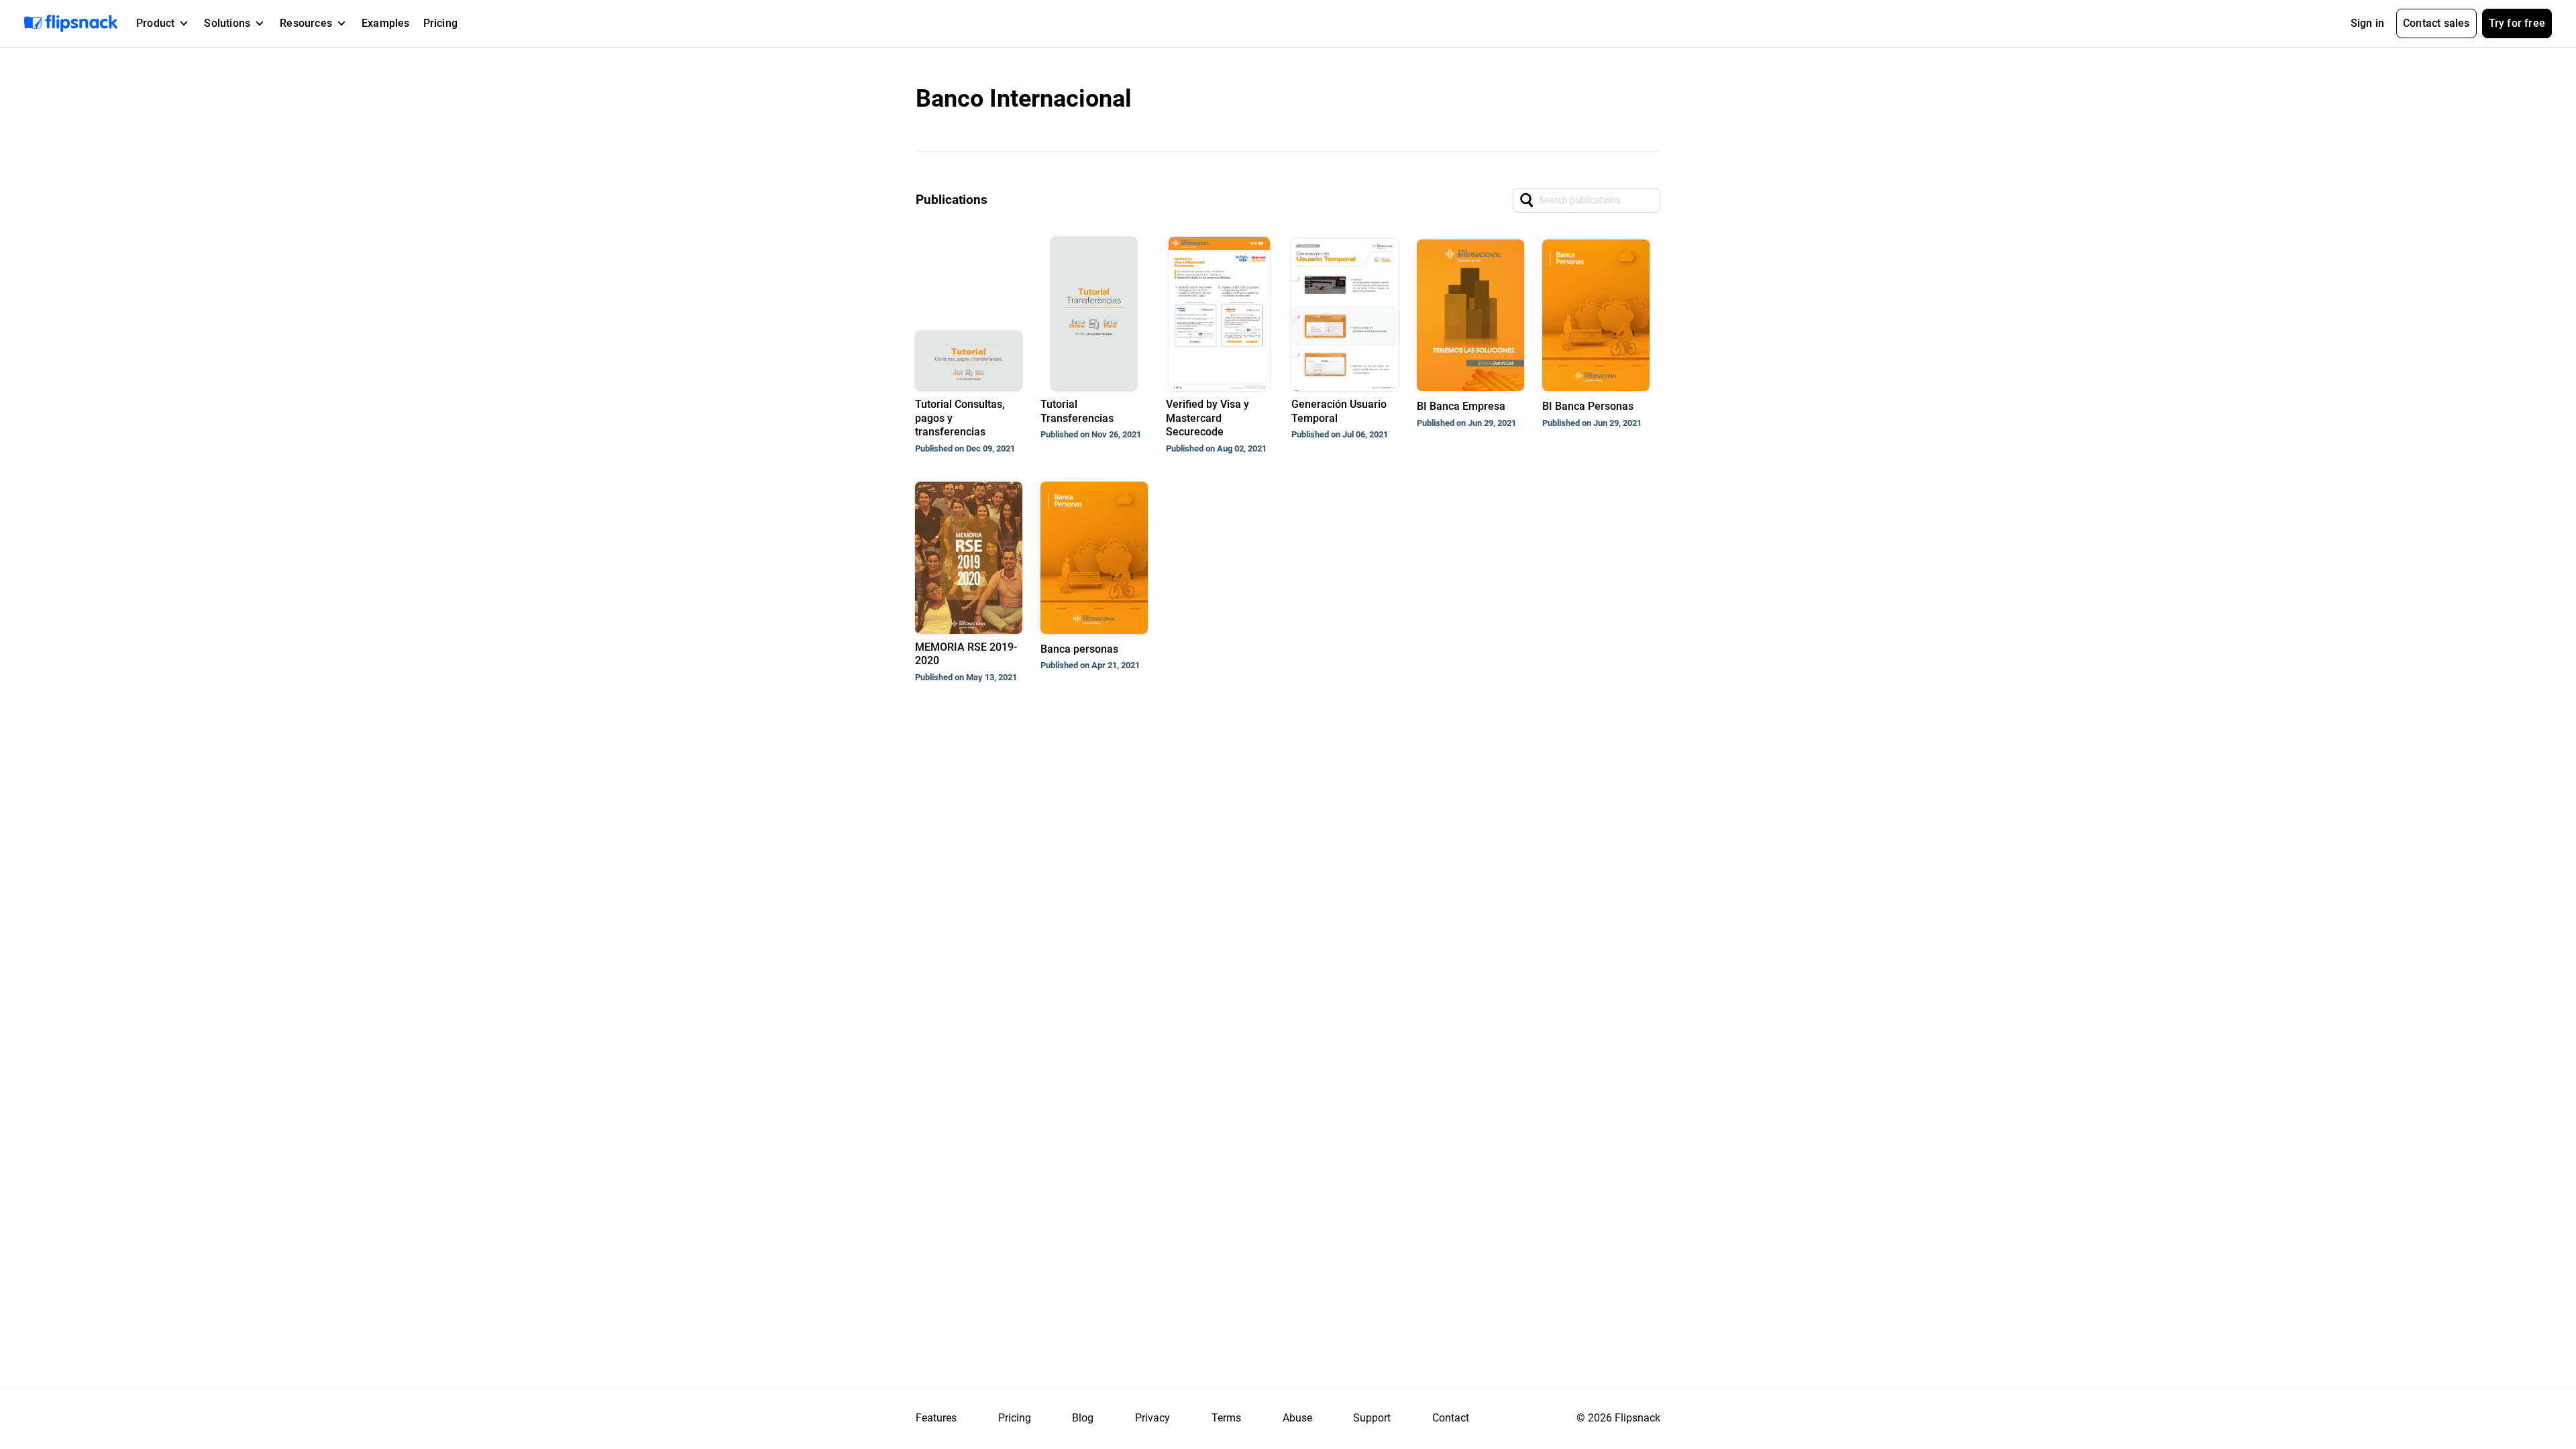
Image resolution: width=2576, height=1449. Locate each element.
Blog (1083, 1418)
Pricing (440, 23)
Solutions (227, 23)
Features (936, 1418)
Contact (1451, 1418)
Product (155, 23)
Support (1372, 1418)
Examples (386, 23)
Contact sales (2436, 23)
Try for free (2517, 23)
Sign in (2367, 23)
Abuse (1297, 1418)
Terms (1226, 1418)
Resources (306, 23)
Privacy (1152, 1418)
